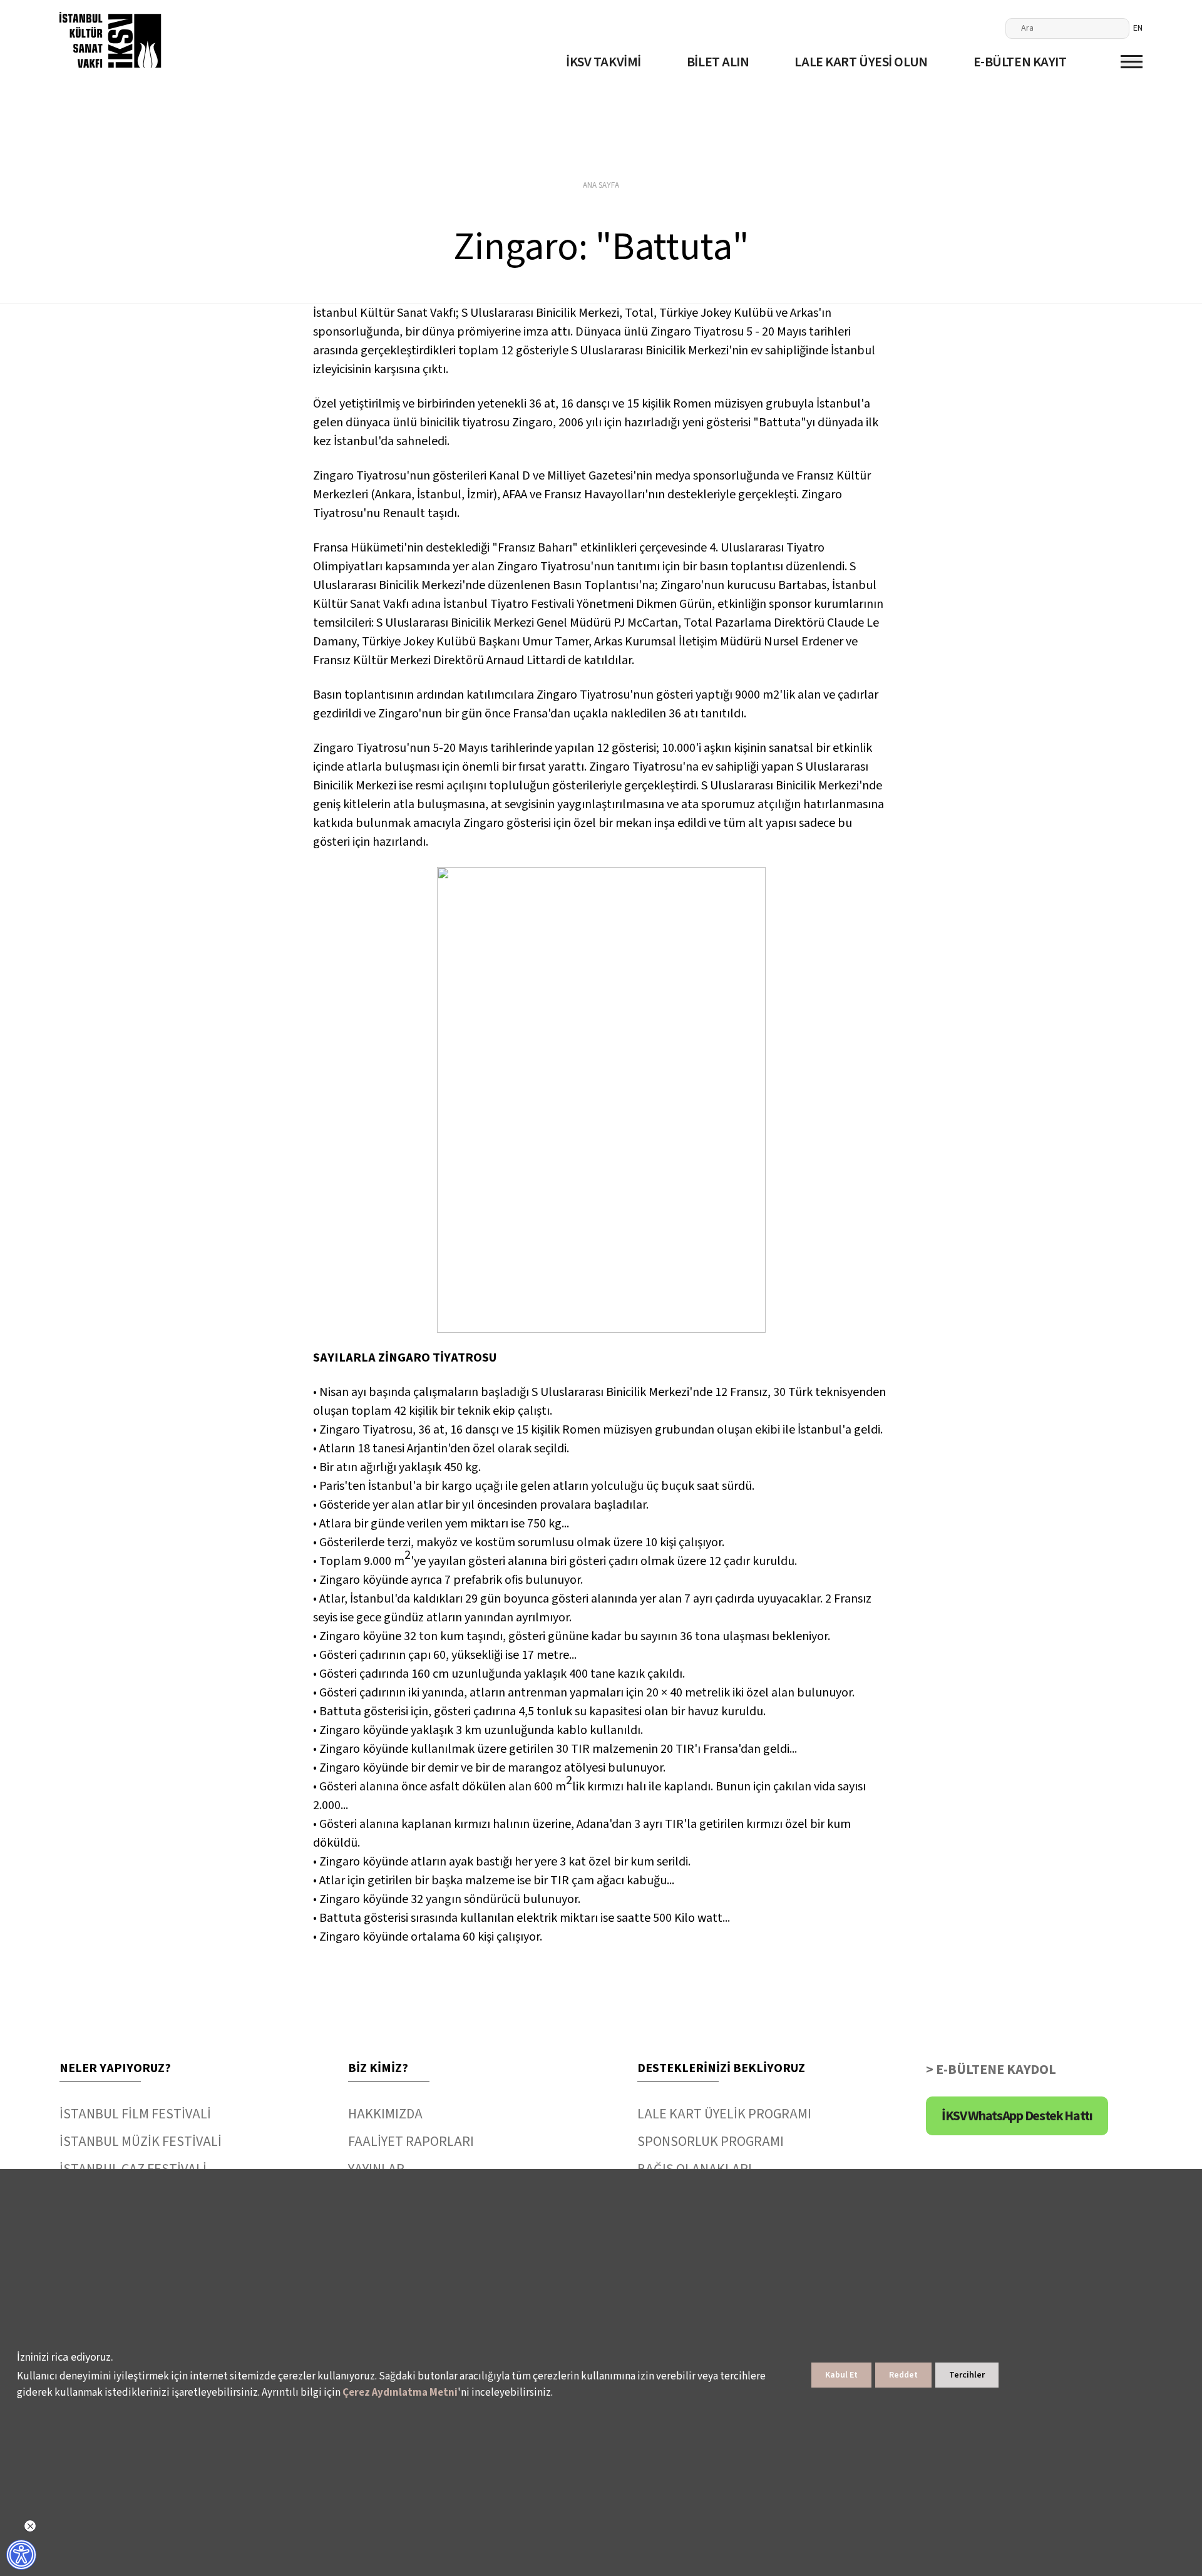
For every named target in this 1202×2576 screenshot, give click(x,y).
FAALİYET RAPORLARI (411, 2142)
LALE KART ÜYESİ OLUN (861, 62)
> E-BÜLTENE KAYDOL (991, 2070)
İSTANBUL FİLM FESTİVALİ (135, 2114)
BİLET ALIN (718, 62)
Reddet (903, 2375)
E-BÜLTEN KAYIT (1020, 62)
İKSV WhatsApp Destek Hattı (1017, 2116)
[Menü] (1132, 62)
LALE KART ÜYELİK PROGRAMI (724, 2114)
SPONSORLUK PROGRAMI (711, 2142)
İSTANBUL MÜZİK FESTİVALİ (141, 2142)
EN (1138, 28)
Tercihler (967, 2375)
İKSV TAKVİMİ (604, 62)
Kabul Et (841, 2375)
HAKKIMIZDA (385, 2114)
